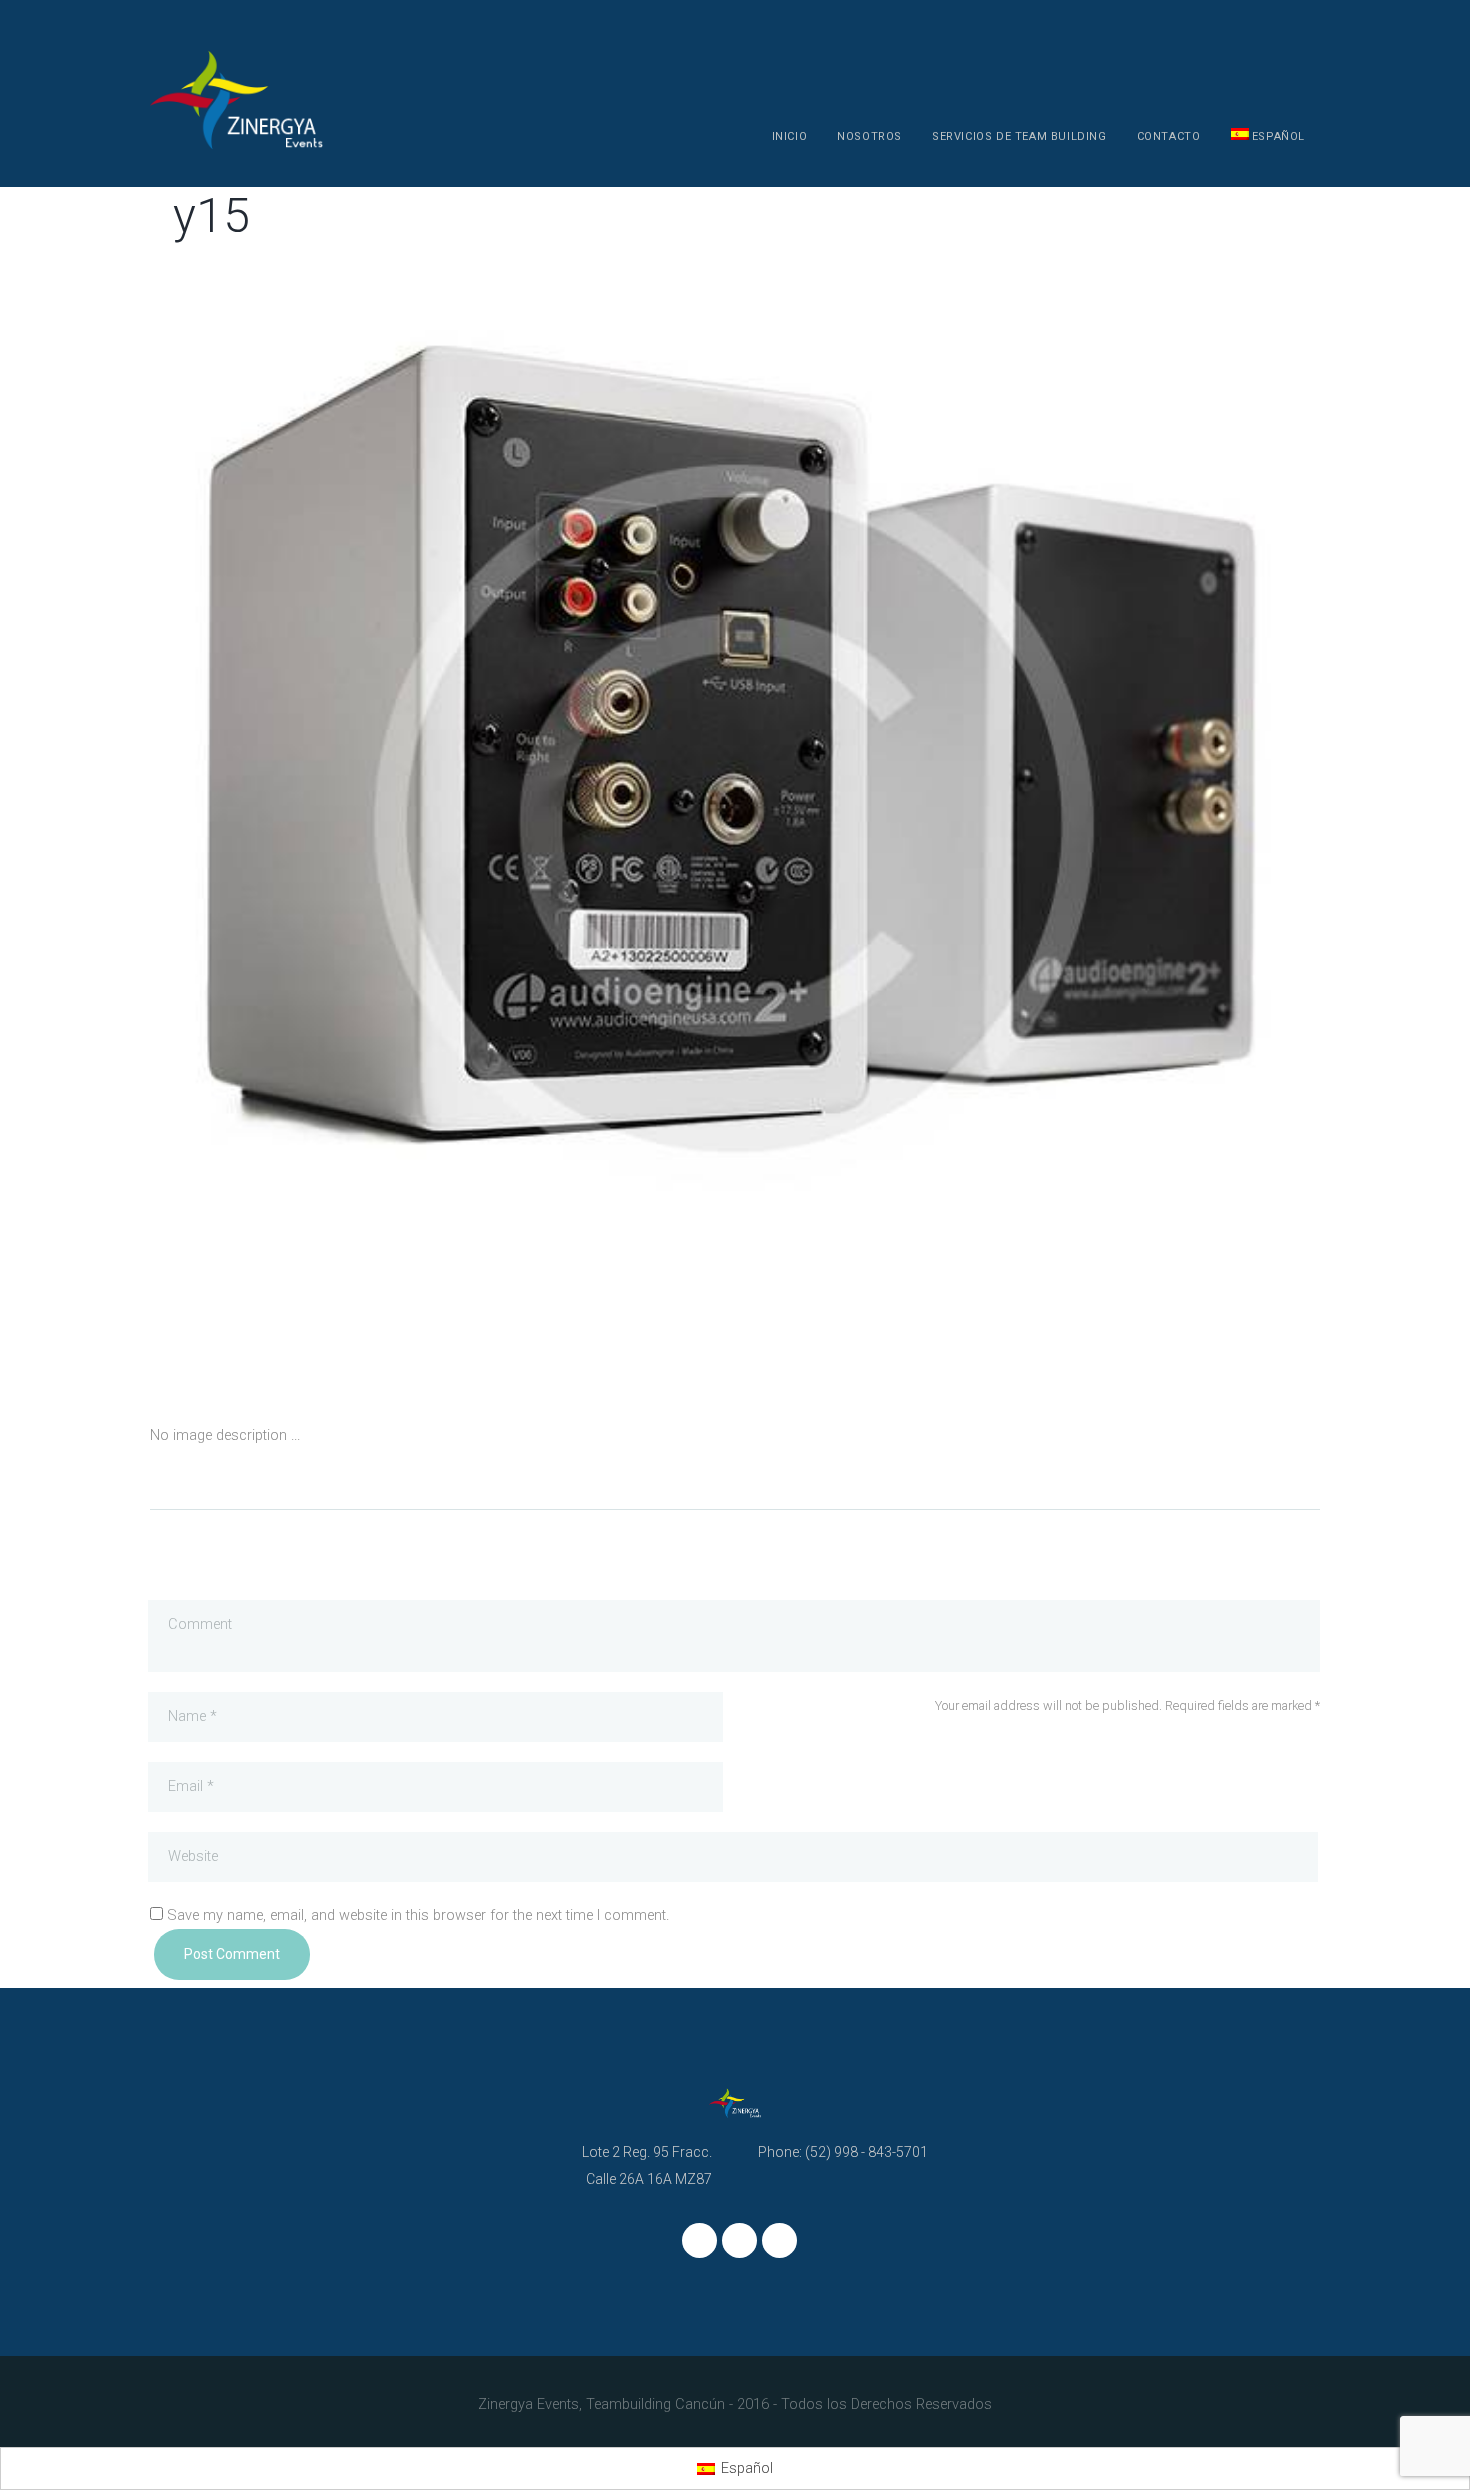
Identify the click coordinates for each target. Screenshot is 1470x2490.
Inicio (790, 136)
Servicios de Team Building (1019, 136)
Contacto (1169, 136)
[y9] (1027, 826)
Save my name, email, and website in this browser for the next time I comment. (418, 1915)
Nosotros (869, 136)
